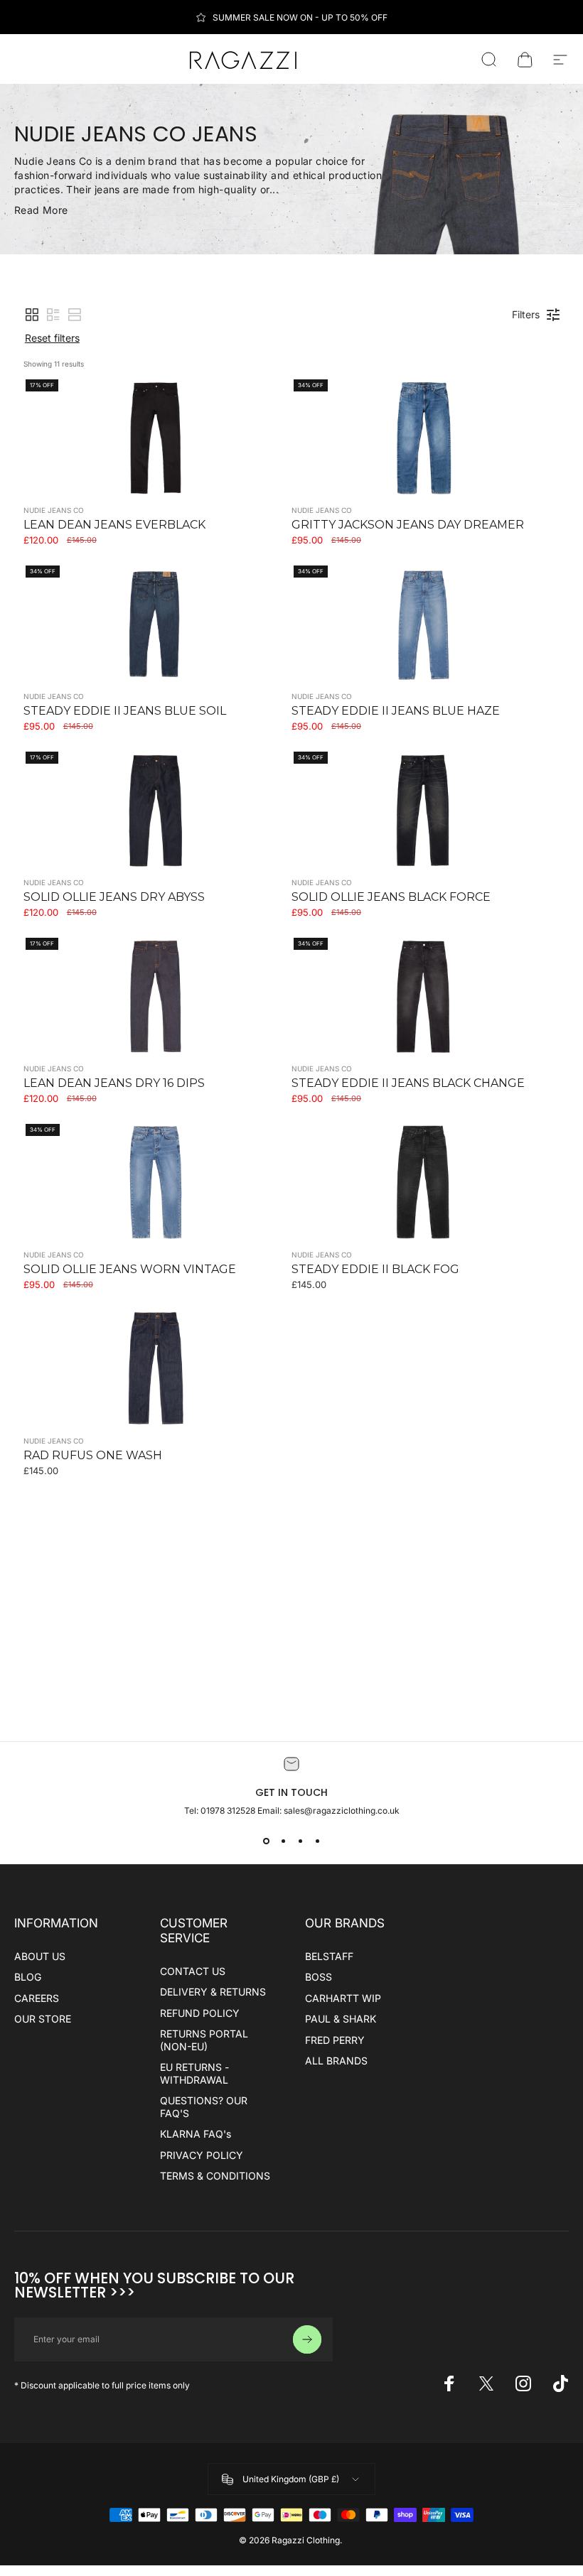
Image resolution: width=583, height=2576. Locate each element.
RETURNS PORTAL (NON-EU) (204, 2040)
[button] (32, 315)
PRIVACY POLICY (202, 2155)
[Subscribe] (307, 2339)
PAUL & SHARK (341, 2019)
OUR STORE (43, 2019)
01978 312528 (229, 1811)
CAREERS (37, 1998)
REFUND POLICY (200, 2013)
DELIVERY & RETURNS (213, 1992)
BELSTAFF (329, 1956)
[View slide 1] (266, 1841)
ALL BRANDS (336, 2061)
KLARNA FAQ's (196, 2134)
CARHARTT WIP (343, 1998)
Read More (41, 210)
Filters (526, 314)
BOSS (319, 1977)
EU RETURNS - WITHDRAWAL (194, 2073)
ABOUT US (40, 1956)
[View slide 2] (283, 1841)
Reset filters (52, 338)
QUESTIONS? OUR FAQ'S (204, 2107)
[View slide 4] (317, 1841)
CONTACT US (193, 1971)
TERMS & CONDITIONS (215, 2176)
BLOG (28, 1977)
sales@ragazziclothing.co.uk (342, 1811)
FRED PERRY (335, 2040)
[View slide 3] (300, 1841)
